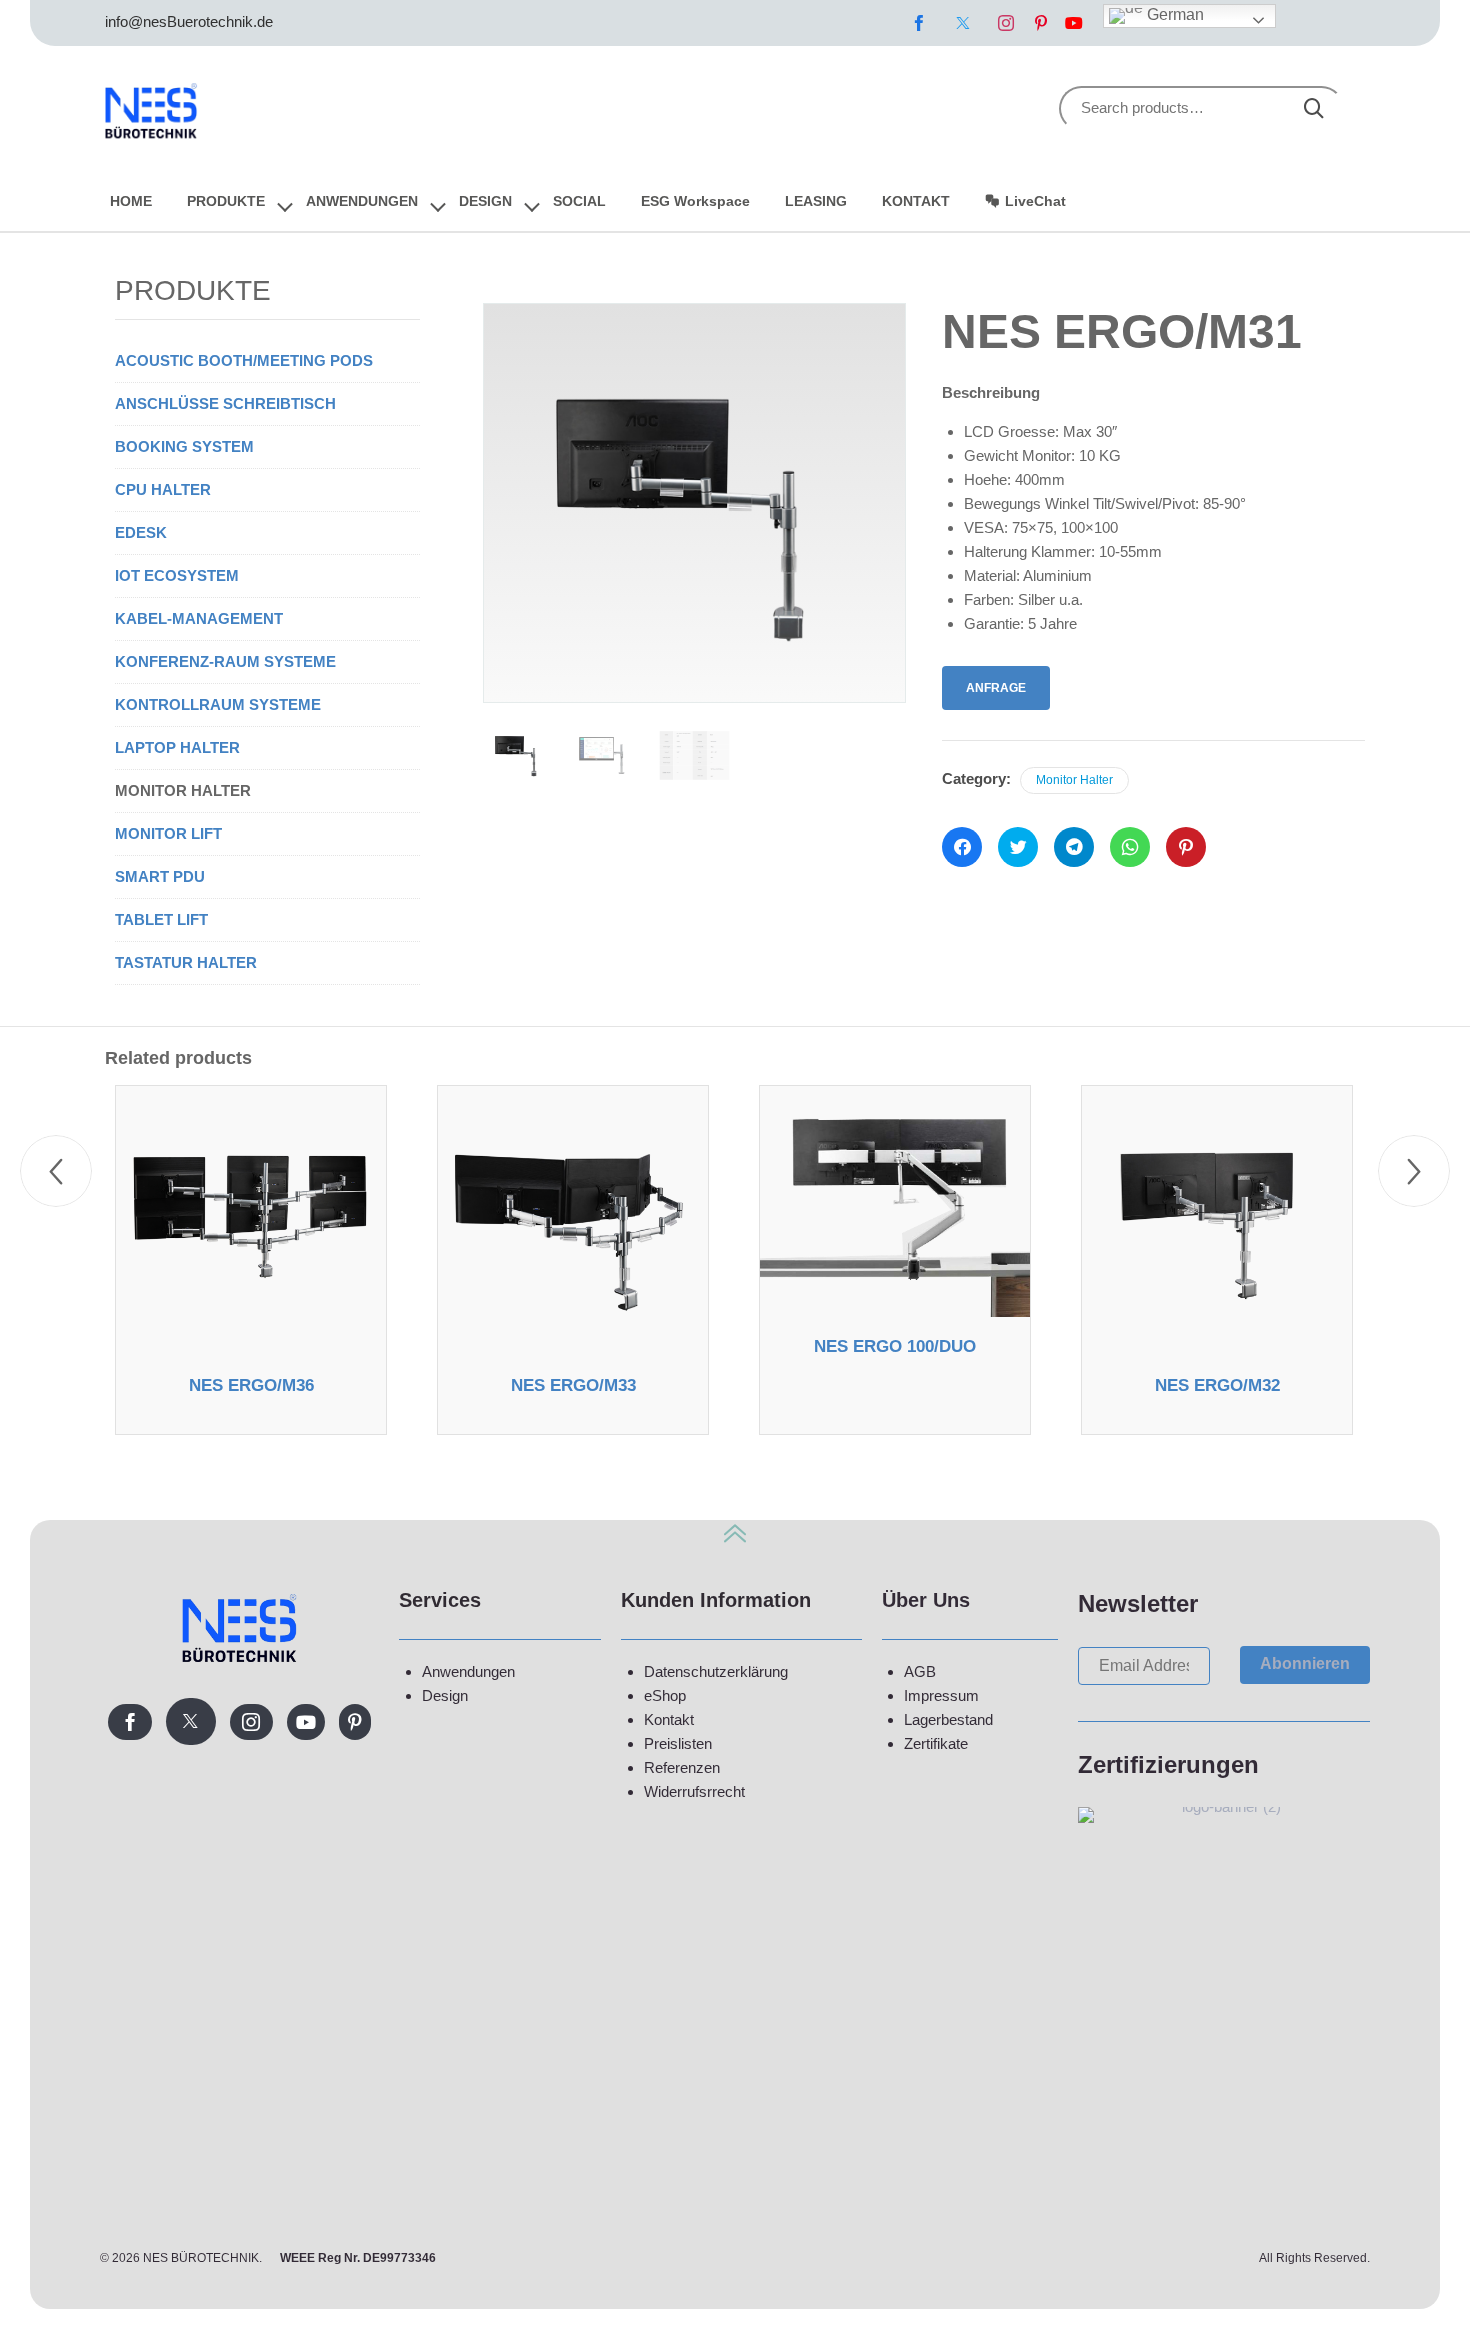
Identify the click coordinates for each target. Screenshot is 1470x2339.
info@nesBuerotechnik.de (189, 21)
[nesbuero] (151, 107)
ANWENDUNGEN (362, 201)
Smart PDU (160, 876)
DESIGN (485, 201)
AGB (920, 1671)
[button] (1305, 1665)
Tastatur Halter (186, 962)
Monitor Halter (1074, 780)
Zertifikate (936, 1743)
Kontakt (669, 1719)
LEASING (816, 201)
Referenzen (682, 1767)
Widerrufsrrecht (694, 1791)
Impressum (941, 1695)
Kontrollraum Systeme (218, 704)
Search (1314, 108)
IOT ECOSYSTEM (177, 575)
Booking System (184, 446)
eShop (665, 1695)
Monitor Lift (168, 833)
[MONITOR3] (518, 755)
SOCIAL (579, 201)
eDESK (141, 532)
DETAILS (251, 1349)
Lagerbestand (948, 1719)
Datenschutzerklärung (716, 1671)
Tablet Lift (161, 919)
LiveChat (1035, 201)
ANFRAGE (996, 688)
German (1173, 14)
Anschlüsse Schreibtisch (225, 403)
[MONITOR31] (606, 755)
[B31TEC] (694, 755)
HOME (131, 201)
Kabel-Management (199, 618)
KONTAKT (916, 201)
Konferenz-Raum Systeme (225, 661)
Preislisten (678, 1743)
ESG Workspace (695, 201)
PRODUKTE (226, 201)
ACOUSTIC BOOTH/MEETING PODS (244, 360)
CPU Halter (163, 489)
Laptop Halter (177, 747)
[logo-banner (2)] (1224, 1806)
